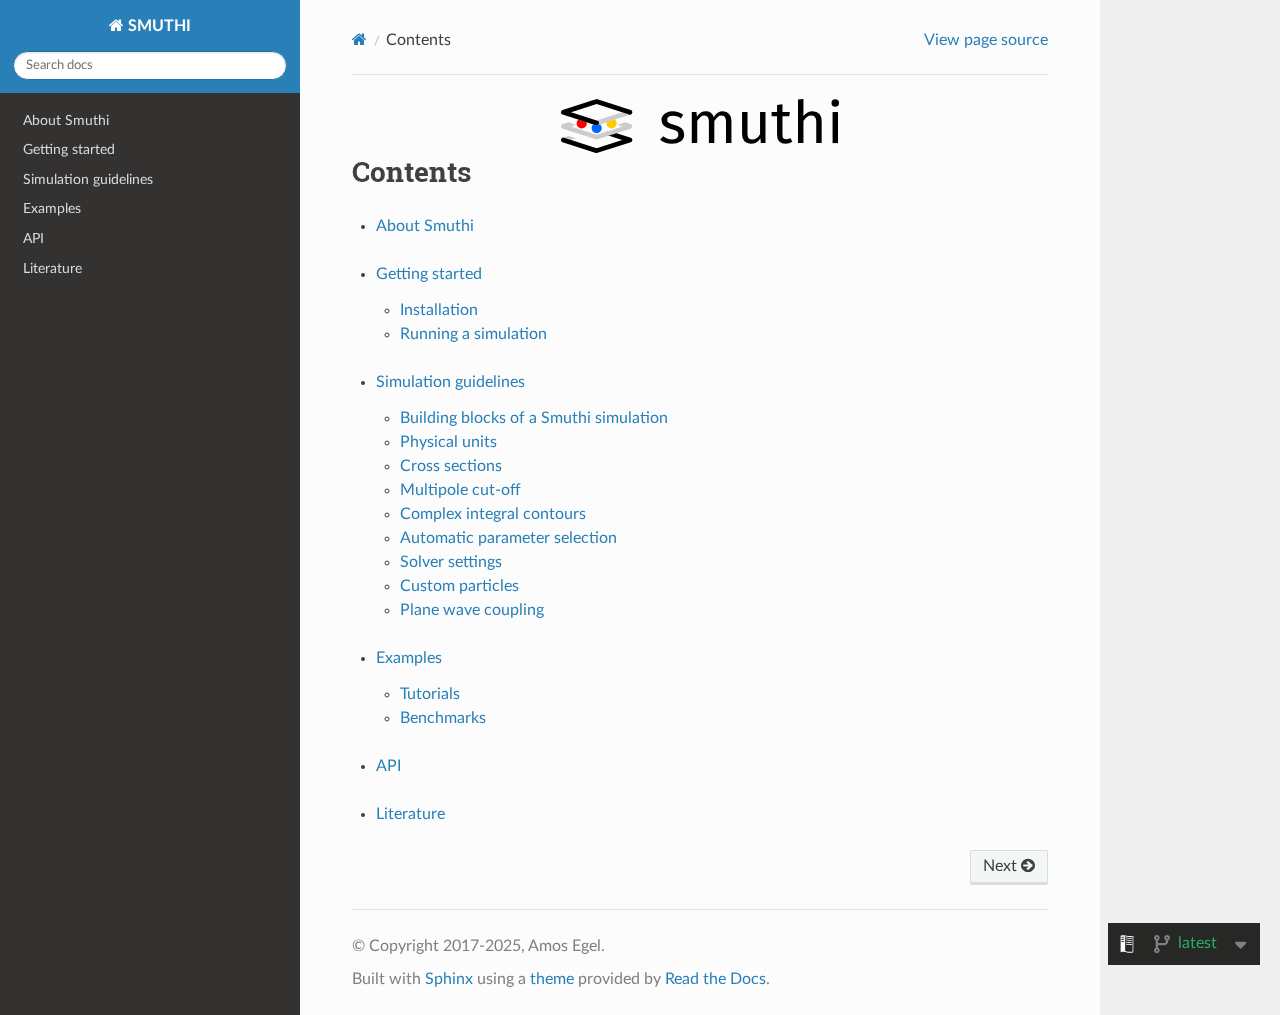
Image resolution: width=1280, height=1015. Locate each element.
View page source (986, 40)
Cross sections (451, 466)
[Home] (359, 39)
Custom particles (459, 586)
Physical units (448, 442)
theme (552, 979)
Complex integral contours (493, 514)
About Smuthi (66, 120)
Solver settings (451, 562)
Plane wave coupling (472, 610)
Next (1002, 866)
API (33, 238)
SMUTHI (157, 26)
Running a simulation (473, 334)
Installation (439, 310)
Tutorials (430, 694)
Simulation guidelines (88, 179)
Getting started (69, 149)
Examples (52, 208)
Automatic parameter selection (508, 538)
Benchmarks (443, 718)
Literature (52, 268)
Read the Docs (715, 979)
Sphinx (449, 979)
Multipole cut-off (460, 490)
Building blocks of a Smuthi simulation (534, 418)
